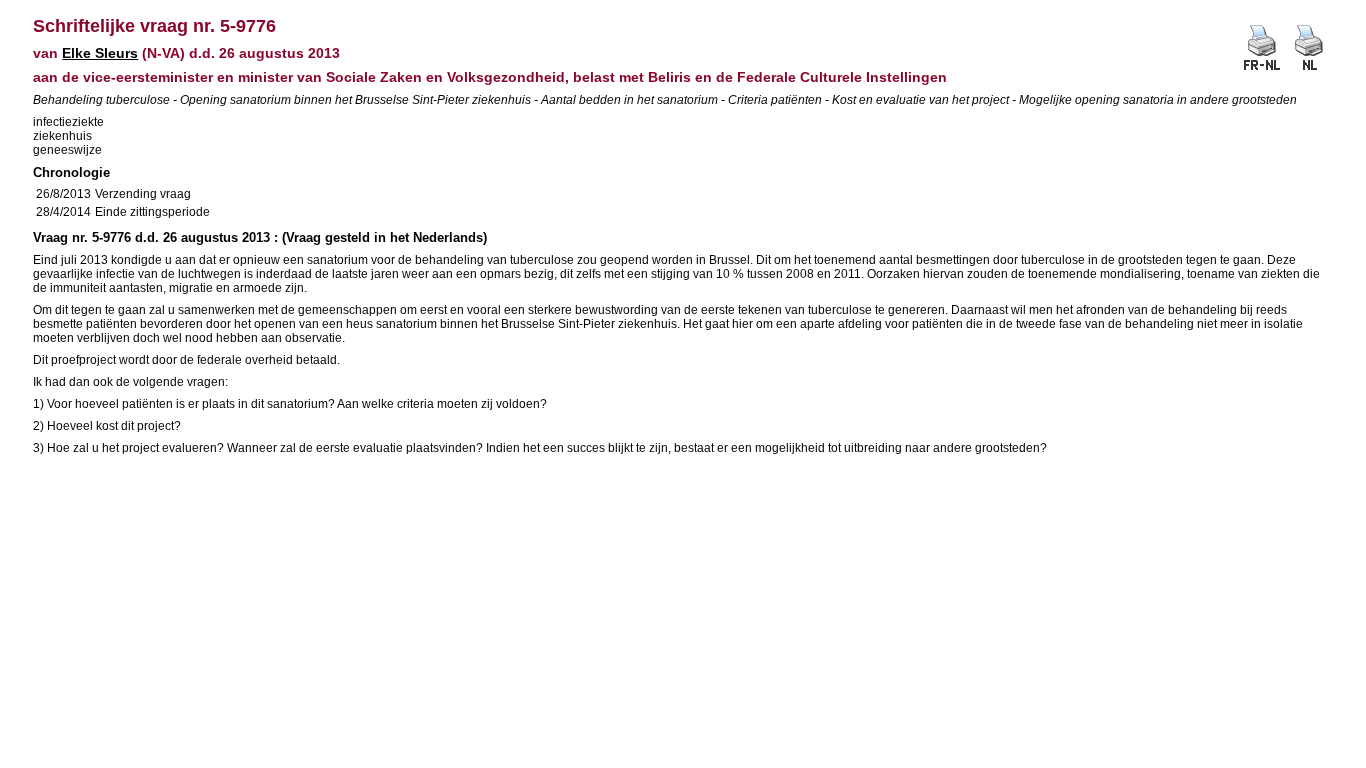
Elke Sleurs (100, 53)
